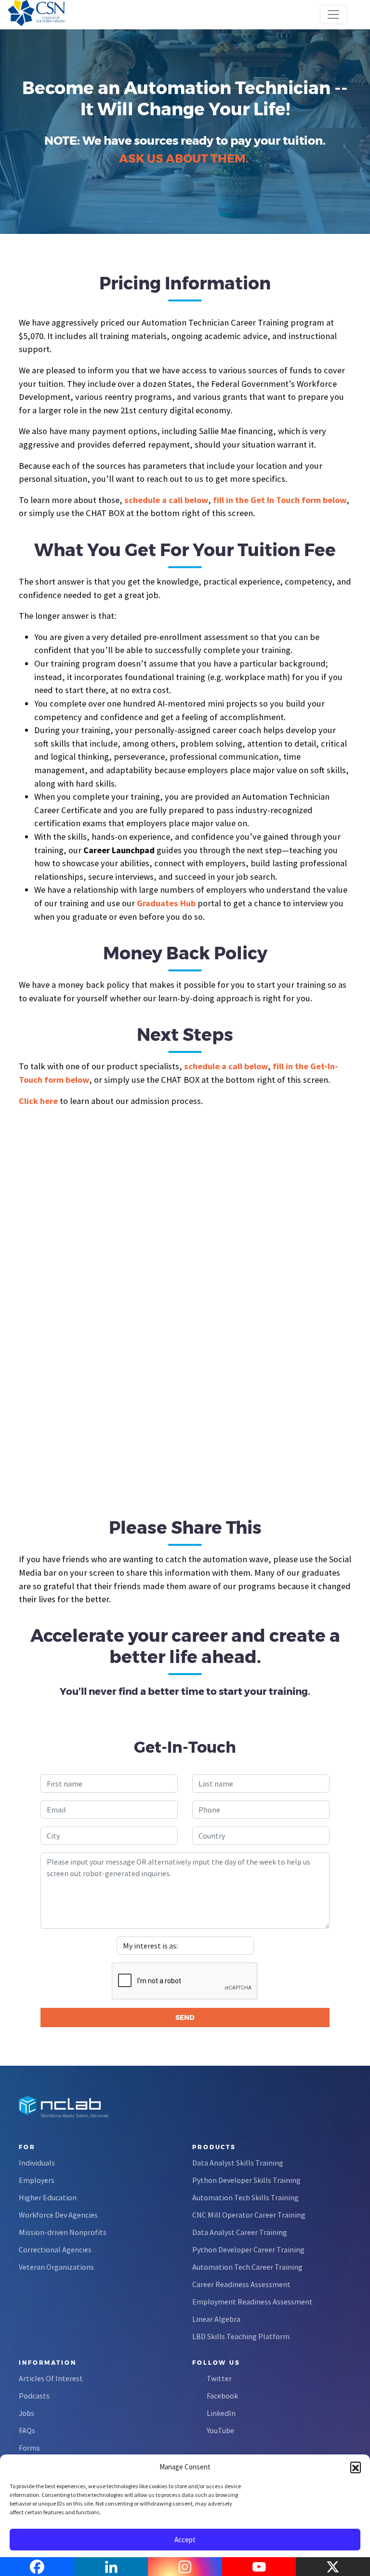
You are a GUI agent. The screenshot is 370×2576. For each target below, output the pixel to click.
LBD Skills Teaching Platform (241, 2336)
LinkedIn (221, 2413)
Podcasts (34, 2396)
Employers (37, 2180)
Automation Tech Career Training (247, 2267)
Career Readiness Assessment (241, 2284)
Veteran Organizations (56, 2267)
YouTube (220, 2430)
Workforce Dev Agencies (58, 2215)
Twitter (219, 2378)
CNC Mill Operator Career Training (249, 2215)
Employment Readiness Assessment (252, 2302)
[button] (356, 2467)
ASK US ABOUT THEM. (184, 158)
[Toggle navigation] (333, 14)
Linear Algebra (216, 2319)
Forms (29, 2448)
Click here (38, 1101)
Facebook (222, 2396)
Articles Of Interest (51, 2378)
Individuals (37, 2163)
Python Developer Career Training (248, 2249)
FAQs (27, 2430)
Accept (185, 2540)
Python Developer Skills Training (246, 2180)
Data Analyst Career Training (240, 2232)
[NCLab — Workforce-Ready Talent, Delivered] (62, 14)
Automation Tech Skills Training (245, 2197)
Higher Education (48, 2197)
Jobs (26, 2413)
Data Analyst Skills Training (238, 2163)
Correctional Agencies (55, 2249)
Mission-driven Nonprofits (63, 2232)
